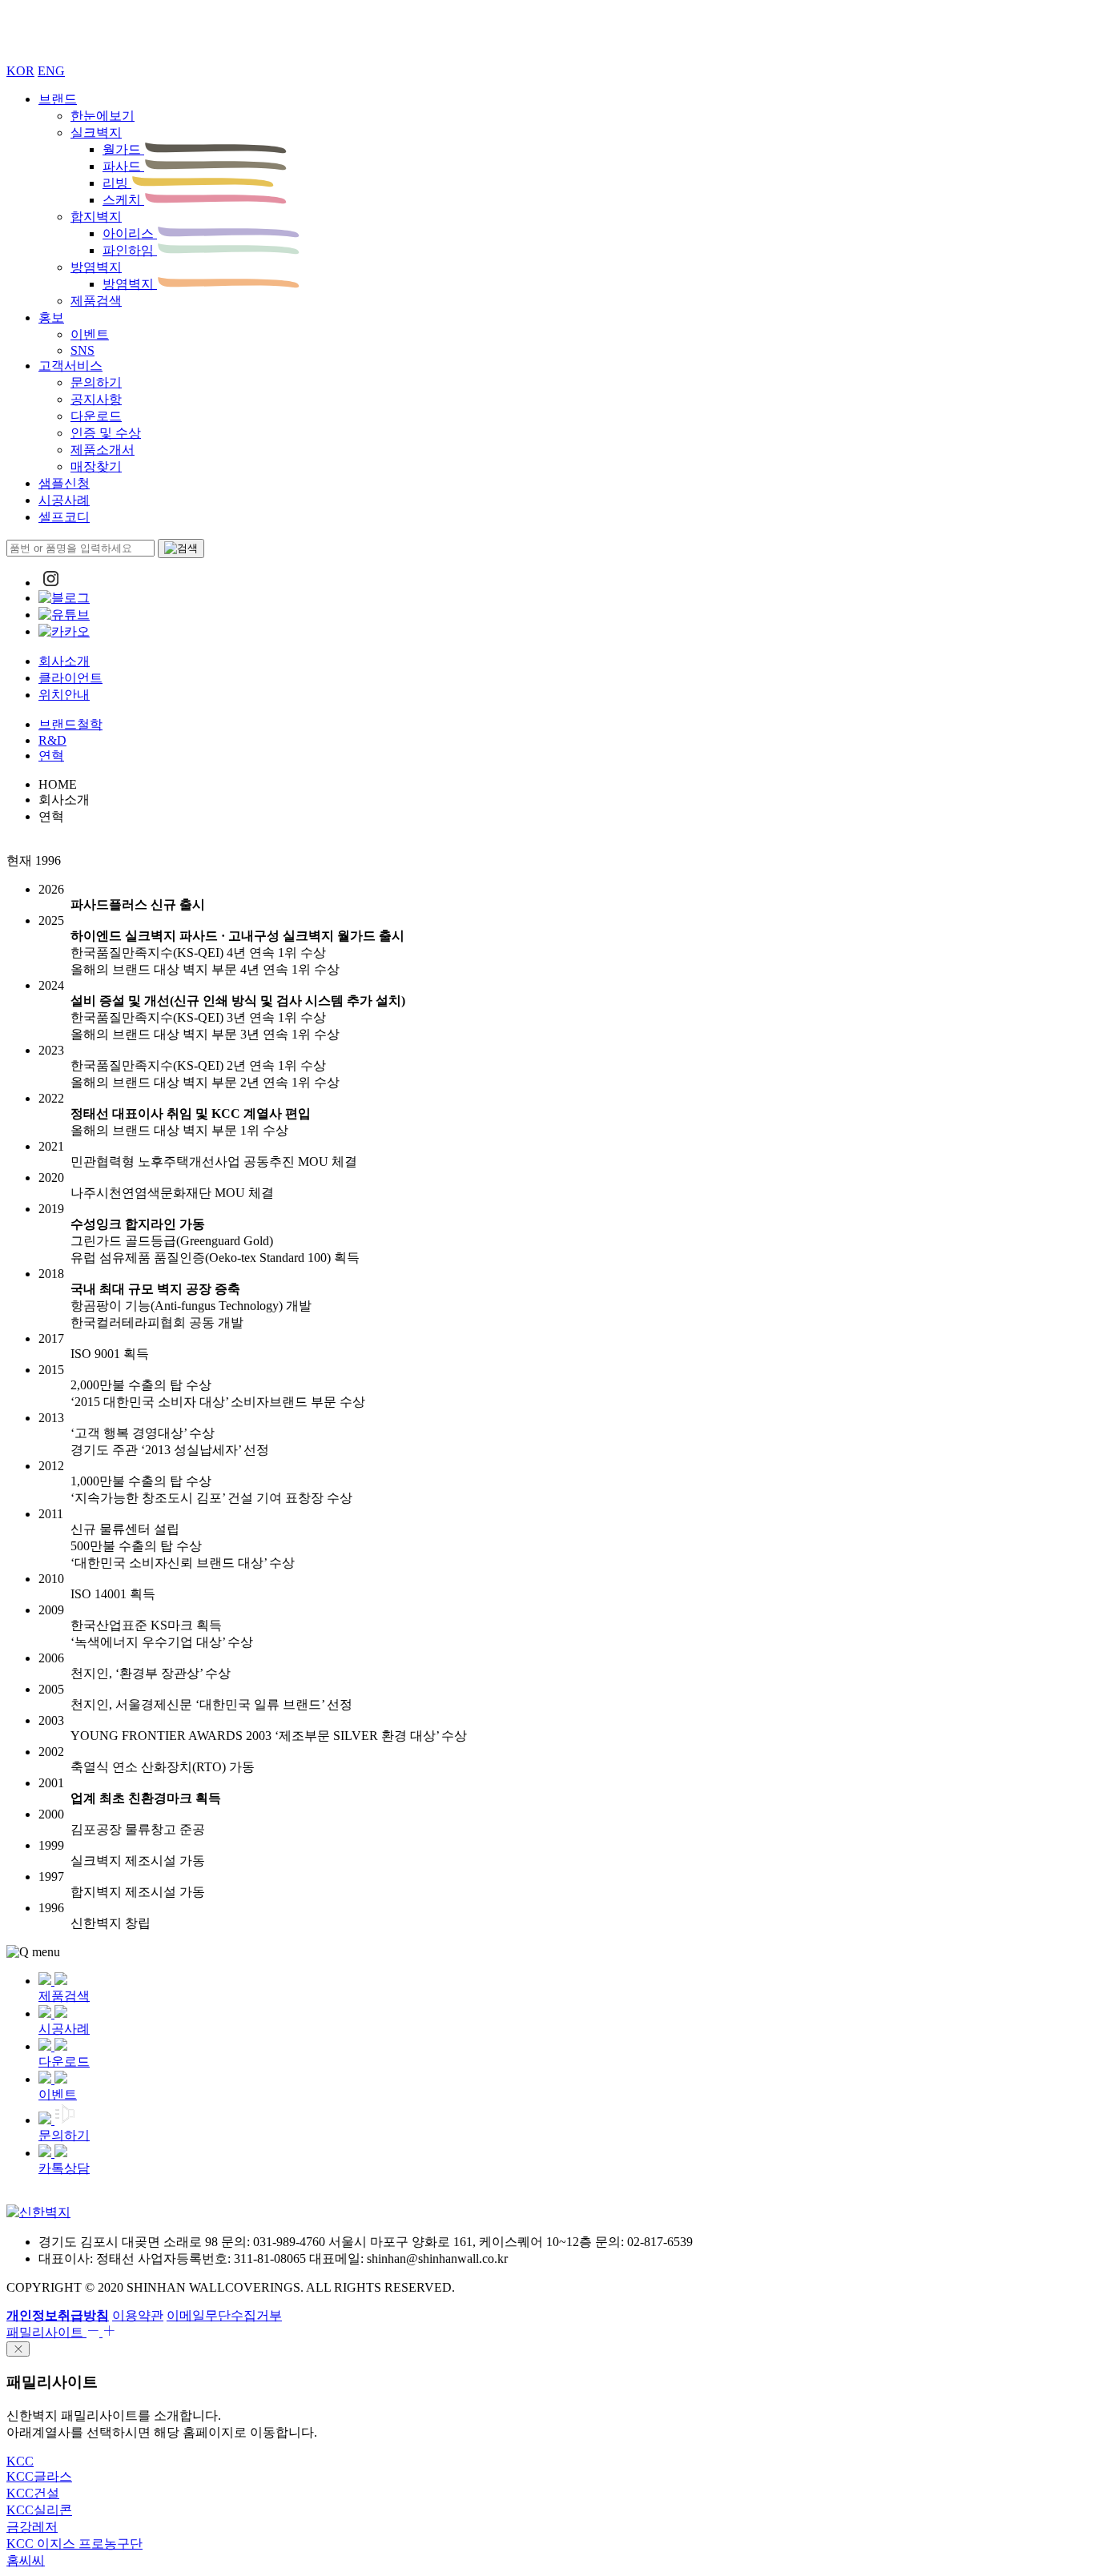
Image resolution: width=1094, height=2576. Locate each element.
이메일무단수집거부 (224, 2315)
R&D (52, 740)
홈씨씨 (26, 2560)
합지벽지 (96, 217)
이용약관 (138, 2315)
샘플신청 (64, 483)
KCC (20, 2461)
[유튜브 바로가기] (64, 615)
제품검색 (96, 301)
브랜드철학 (70, 724)
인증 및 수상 (106, 433)
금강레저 (32, 2527)
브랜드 (58, 99)
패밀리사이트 (46, 2332)
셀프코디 (64, 517)
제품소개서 (103, 450)
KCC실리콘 (39, 2510)
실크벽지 (96, 133)
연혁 (51, 756)
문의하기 (96, 382)
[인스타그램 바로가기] (51, 583)
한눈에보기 (103, 116)
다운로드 (96, 416)
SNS (82, 350)
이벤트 (90, 334)
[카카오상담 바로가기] (64, 631)
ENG (51, 71)
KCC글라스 (39, 2476)
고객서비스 (70, 366)
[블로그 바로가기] (64, 598)
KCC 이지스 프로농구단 (74, 2544)
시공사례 (64, 500)
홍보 (51, 317)
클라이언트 (70, 678)
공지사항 (96, 399)
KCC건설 (33, 2493)
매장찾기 (96, 466)
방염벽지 (96, 267)
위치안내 (64, 695)
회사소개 (64, 661)
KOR (20, 71)
